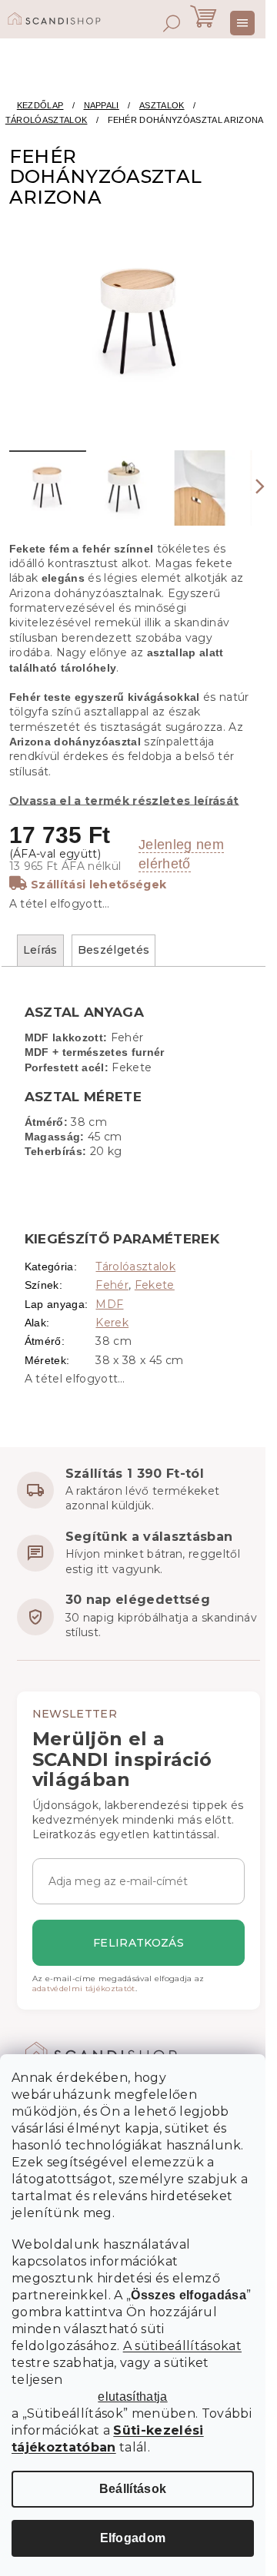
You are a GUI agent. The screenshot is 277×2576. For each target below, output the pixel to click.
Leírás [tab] (40, 950)
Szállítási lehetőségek (98, 885)
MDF (109, 1304)
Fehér (112, 1285)
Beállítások (133, 2489)
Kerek (112, 1323)
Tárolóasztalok (135, 1266)
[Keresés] (172, 23)
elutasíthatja (132, 2397)
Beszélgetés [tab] (114, 950)
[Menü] (242, 23)
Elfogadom (133, 2538)
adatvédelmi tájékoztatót (84, 1988)
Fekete (155, 1285)
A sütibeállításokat (182, 2346)
